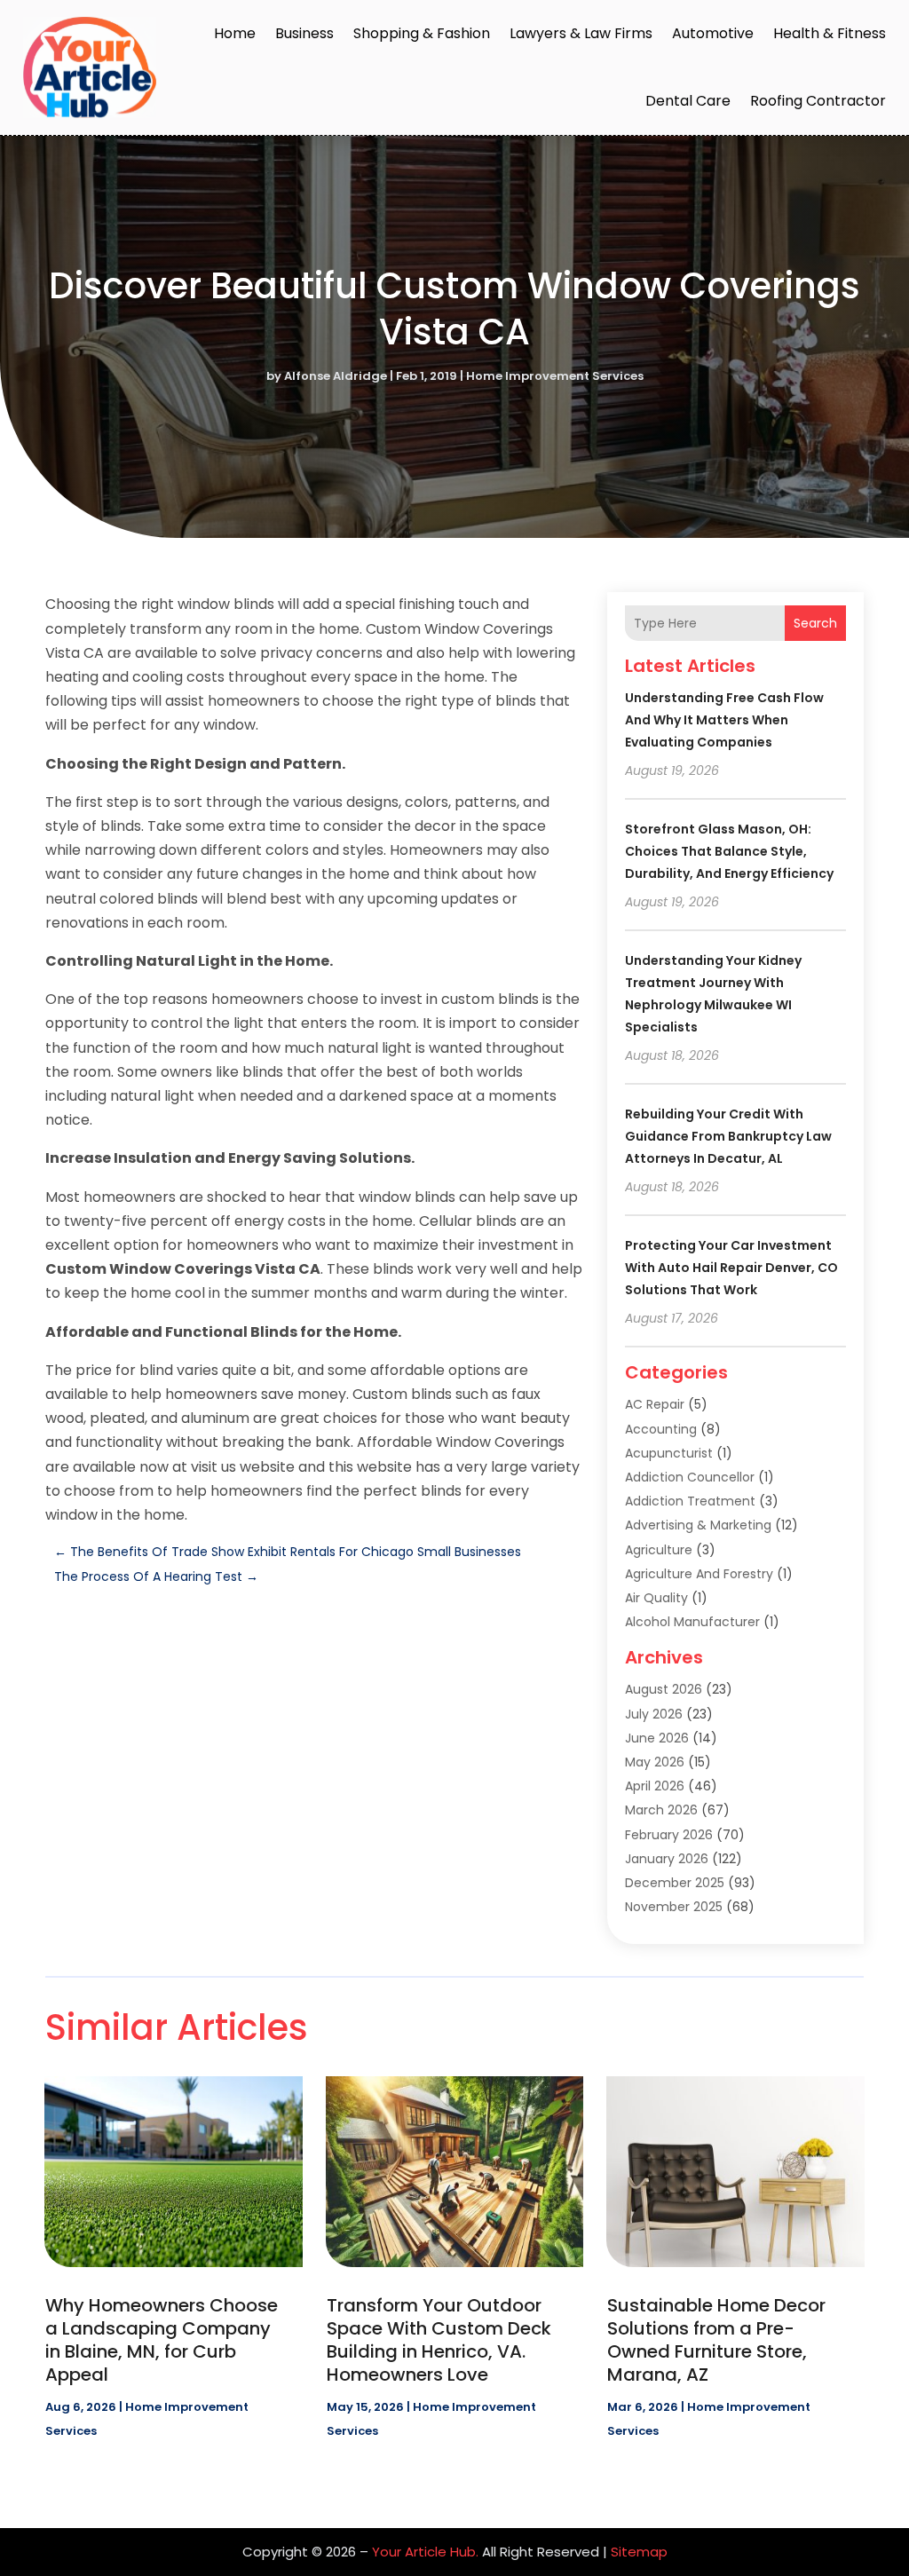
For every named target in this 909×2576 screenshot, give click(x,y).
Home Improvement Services (555, 376)
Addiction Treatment (690, 1501)
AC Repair (655, 1404)
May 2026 (655, 1762)
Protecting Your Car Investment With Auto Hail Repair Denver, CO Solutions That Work (731, 1268)
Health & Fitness (830, 33)
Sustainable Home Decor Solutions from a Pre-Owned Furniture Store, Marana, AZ (716, 2340)
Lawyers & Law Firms (581, 33)
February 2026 (669, 1835)
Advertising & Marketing (698, 1525)
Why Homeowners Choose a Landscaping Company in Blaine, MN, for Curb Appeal (162, 2340)
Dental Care (688, 101)
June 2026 (657, 1738)
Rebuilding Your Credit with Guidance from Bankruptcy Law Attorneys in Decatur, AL (728, 1136)
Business (304, 33)
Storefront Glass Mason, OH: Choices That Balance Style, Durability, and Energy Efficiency (729, 851)
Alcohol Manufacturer (692, 1622)
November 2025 (674, 1907)
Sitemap (639, 2552)
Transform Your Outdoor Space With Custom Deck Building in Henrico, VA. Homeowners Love (439, 2340)
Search (815, 623)
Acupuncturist (669, 1453)
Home (235, 33)
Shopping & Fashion (422, 33)
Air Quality (656, 1598)
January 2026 (667, 1859)
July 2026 (654, 1714)
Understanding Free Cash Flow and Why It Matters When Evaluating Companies (724, 720)
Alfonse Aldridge (336, 376)
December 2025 (675, 1883)
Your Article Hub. (425, 2552)
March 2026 (661, 1810)
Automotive (713, 33)
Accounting (661, 1429)
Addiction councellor (690, 1477)
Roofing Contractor (818, 101)
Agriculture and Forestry (699, 1574)
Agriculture (659, 1550)
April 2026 (655, 1786)
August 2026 (664, 1689)
